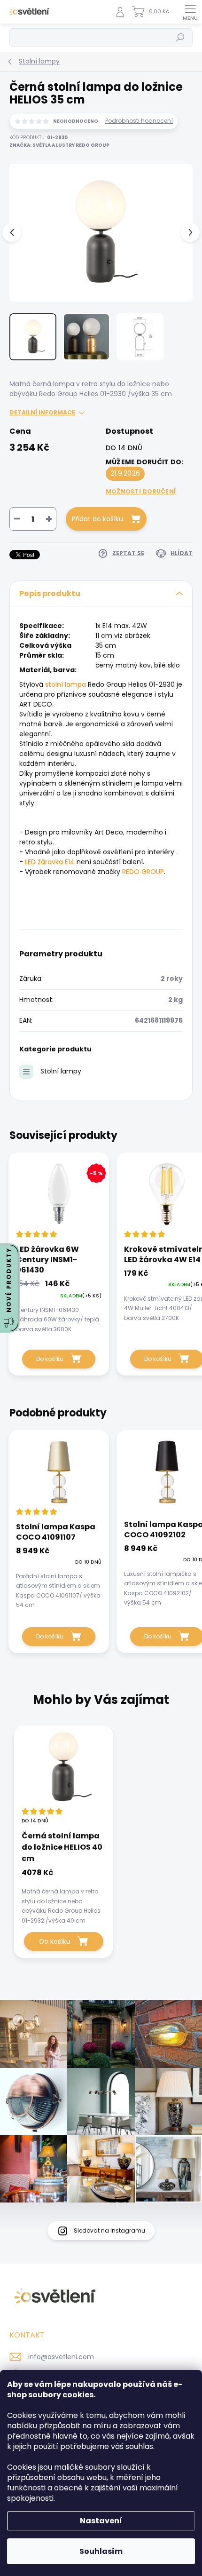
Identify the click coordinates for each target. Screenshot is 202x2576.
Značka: (59, 145)
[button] (63, 1895)
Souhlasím (101, 2551)
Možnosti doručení (141, 491)
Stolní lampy (61, 1071)
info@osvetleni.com (61, 2357)
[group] (101, 1847)
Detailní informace (42, 413)
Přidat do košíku (97, 519)
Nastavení (101, 2521)
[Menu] (190, 12)
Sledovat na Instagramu (109, 2230)
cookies (78, 2395)
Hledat (180, 37)
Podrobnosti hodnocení (139, 121)
